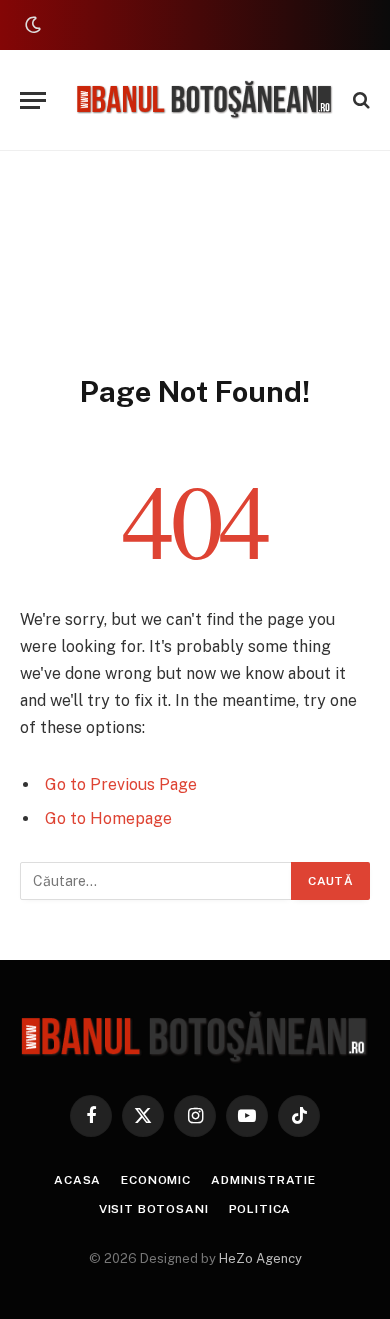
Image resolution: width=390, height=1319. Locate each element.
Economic (156, 1180)
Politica (260, 1209)
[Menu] (33, 100)
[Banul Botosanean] (205, 100)
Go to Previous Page (121, 784)
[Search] (359, 100)
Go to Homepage (108, 818)
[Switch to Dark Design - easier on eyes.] (31, 25)
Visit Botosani (154, 1209)
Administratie (263, 1180)
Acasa (77, 1180)
